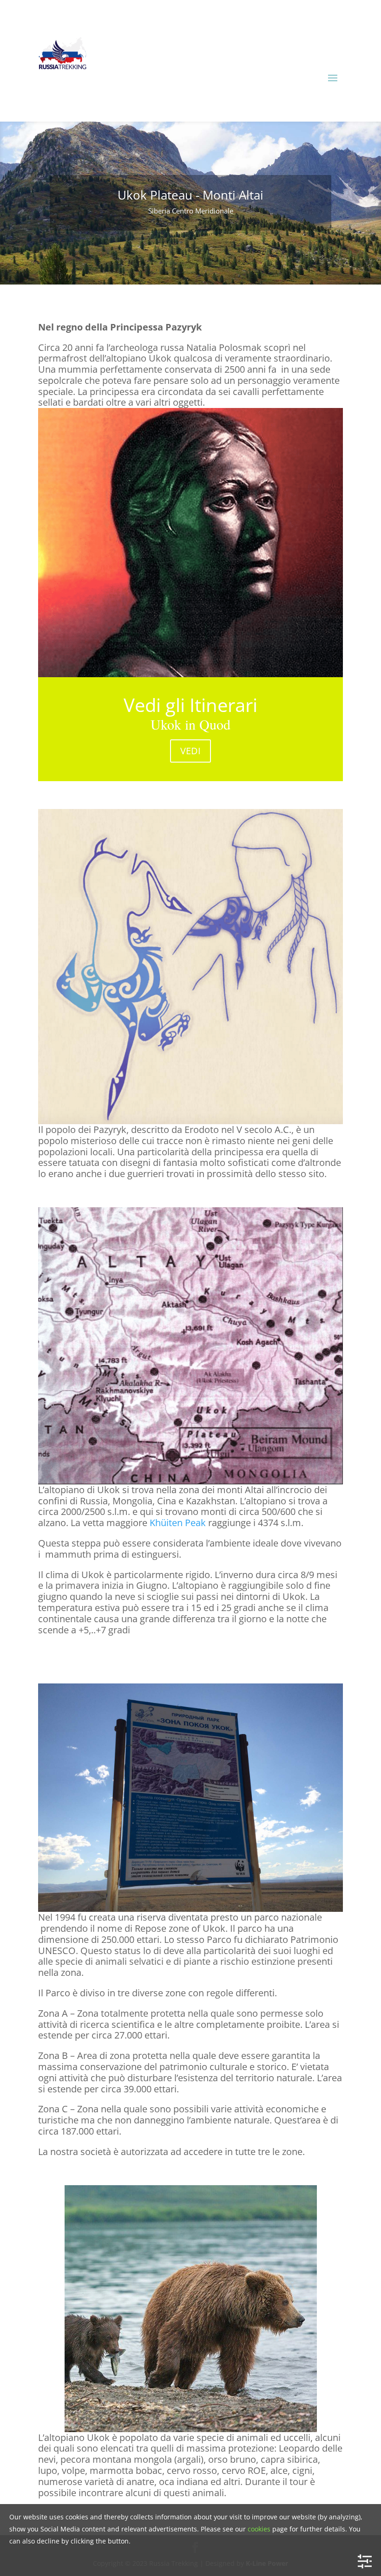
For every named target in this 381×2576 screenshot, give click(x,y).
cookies (259, 2529)
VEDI (190, 751)
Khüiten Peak (178, 1523)
